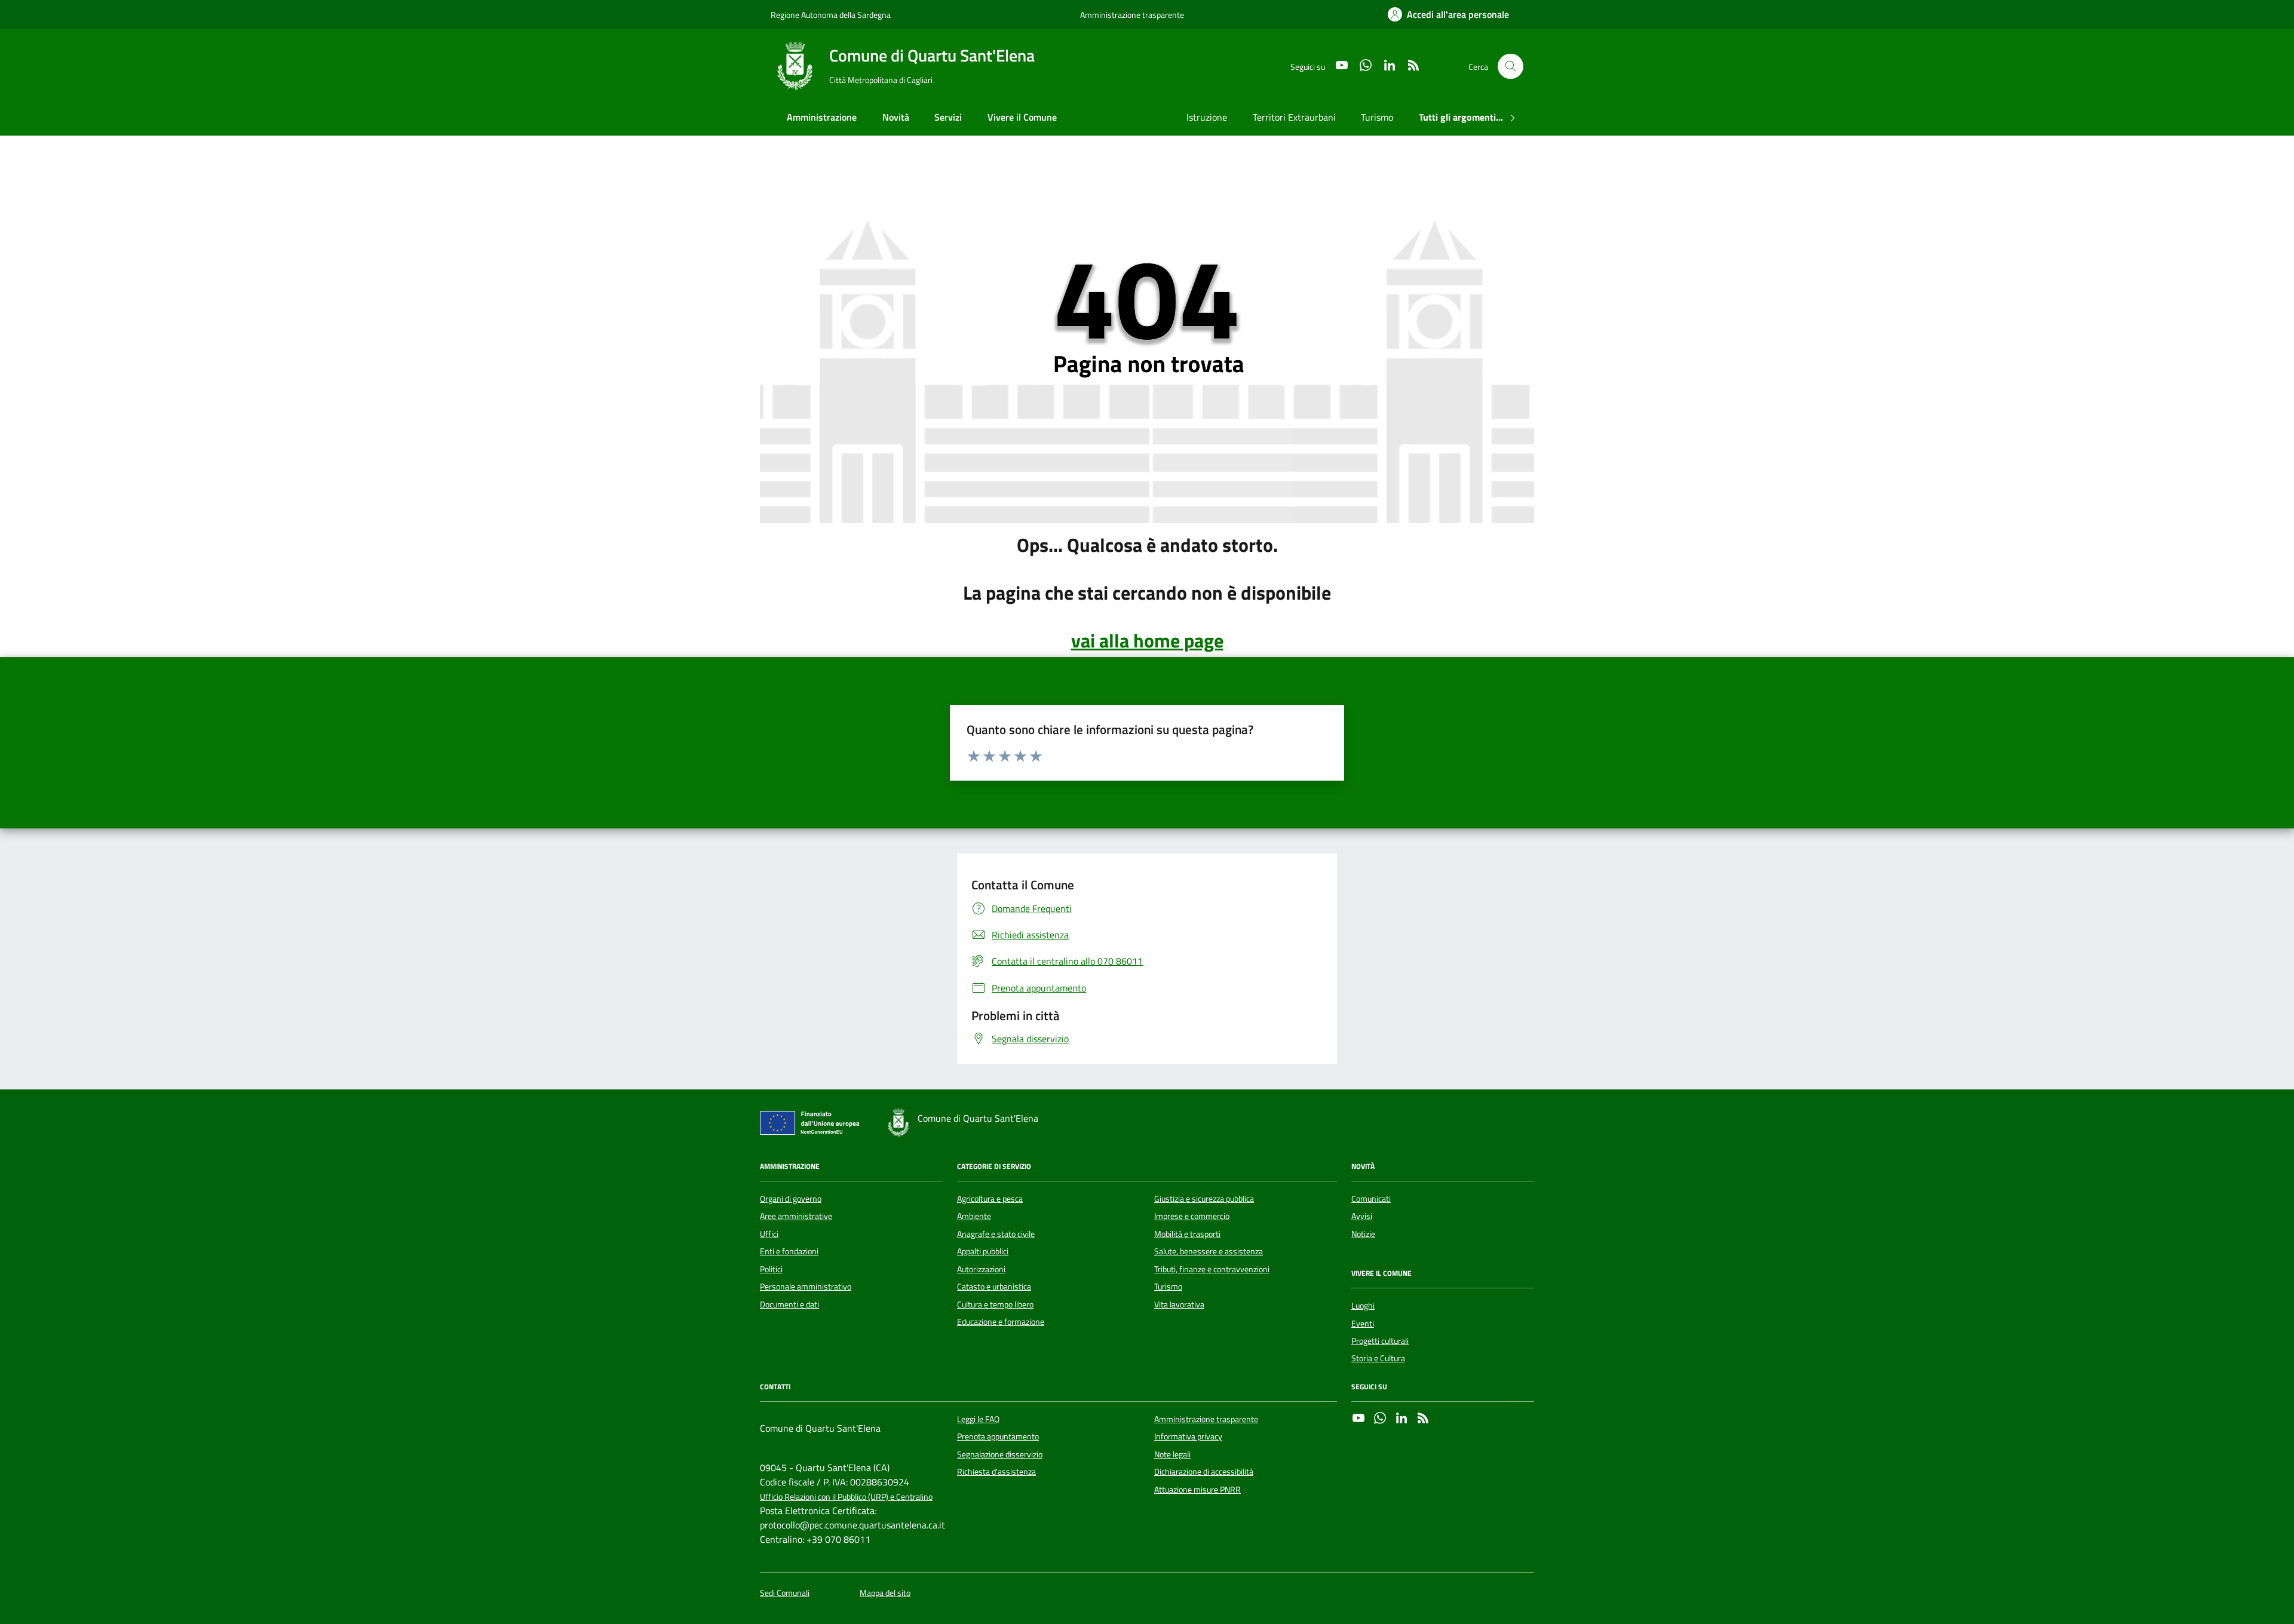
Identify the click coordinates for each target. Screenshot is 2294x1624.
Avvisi (1362, 1216)
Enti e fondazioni (789, 1251)
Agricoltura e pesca (990, 1199)
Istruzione (1207, 117)
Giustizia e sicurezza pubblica (1204, 1199)
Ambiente (974, 1216)
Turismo (1377, 117)
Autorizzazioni (981, 1269)
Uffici (769, 1234)
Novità (896, 117)
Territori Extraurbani (1294, 117)
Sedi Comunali (785, 1593)
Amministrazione (822, 117)
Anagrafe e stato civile (996, 1234)
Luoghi (1363, 1306)
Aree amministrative (796, 1216)
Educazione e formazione (1001, 1322)
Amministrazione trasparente (1132, 15)
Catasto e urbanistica (994, 1287)
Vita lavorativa (1179, 1304)
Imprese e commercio (1192, 1216)
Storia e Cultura (1378, 1358)
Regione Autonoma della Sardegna (831, 15)
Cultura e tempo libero (995, 1304)
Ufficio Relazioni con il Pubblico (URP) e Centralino (846, 1497)
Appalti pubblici (983, 1251)
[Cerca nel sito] (1511, 67)
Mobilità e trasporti (1187, 1234)
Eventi (1363, 1324)
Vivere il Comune (1022, 117)
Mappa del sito (885, 1593)
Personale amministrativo (806, 1287)
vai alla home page (1147, 640)
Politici (771, 1269)
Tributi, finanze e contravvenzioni (1212, 1269)
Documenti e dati (789, 1304)
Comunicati (1371, 1199)
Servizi (948, 117)
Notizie (1363, 1234)
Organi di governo (791, 1199)
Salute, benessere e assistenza (1209, 1251)
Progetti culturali (1380, 1341)
